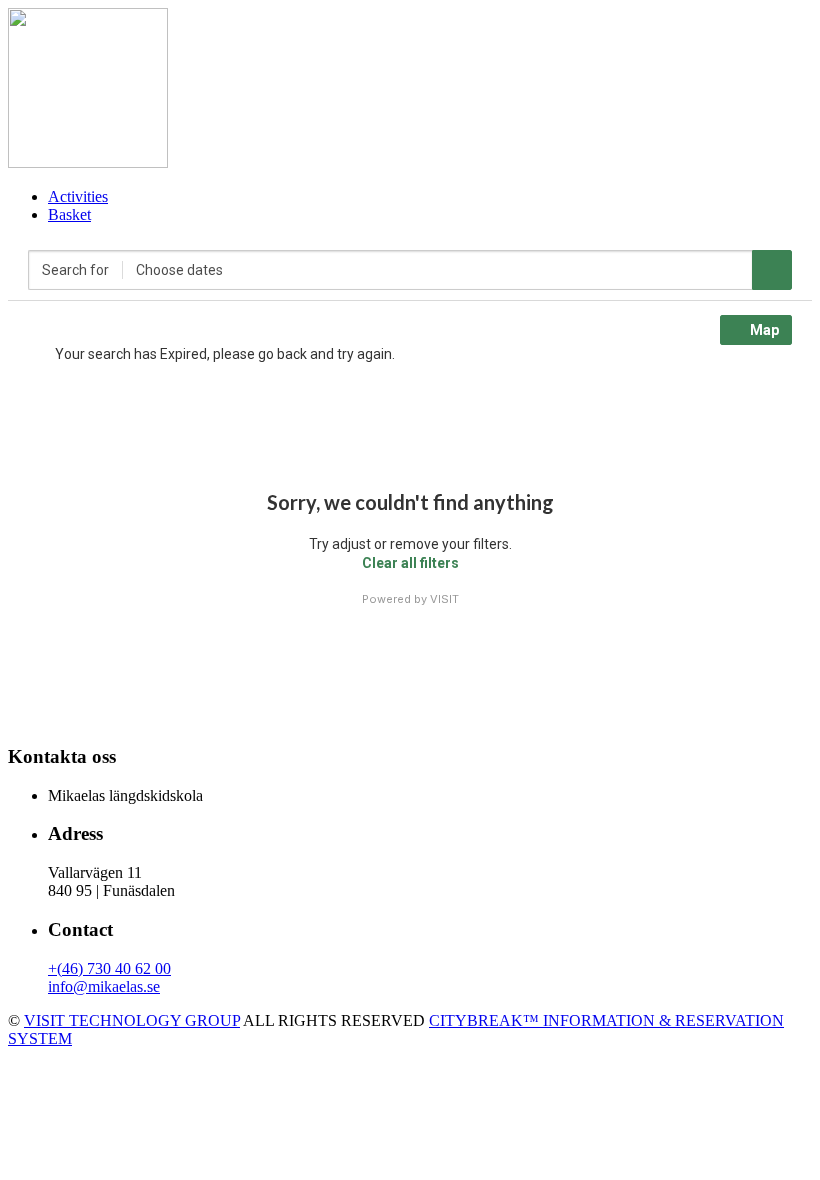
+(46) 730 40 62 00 (109, 968)
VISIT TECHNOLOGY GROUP (132, 1020)
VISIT (444, 599)
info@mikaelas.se (104, 986)
